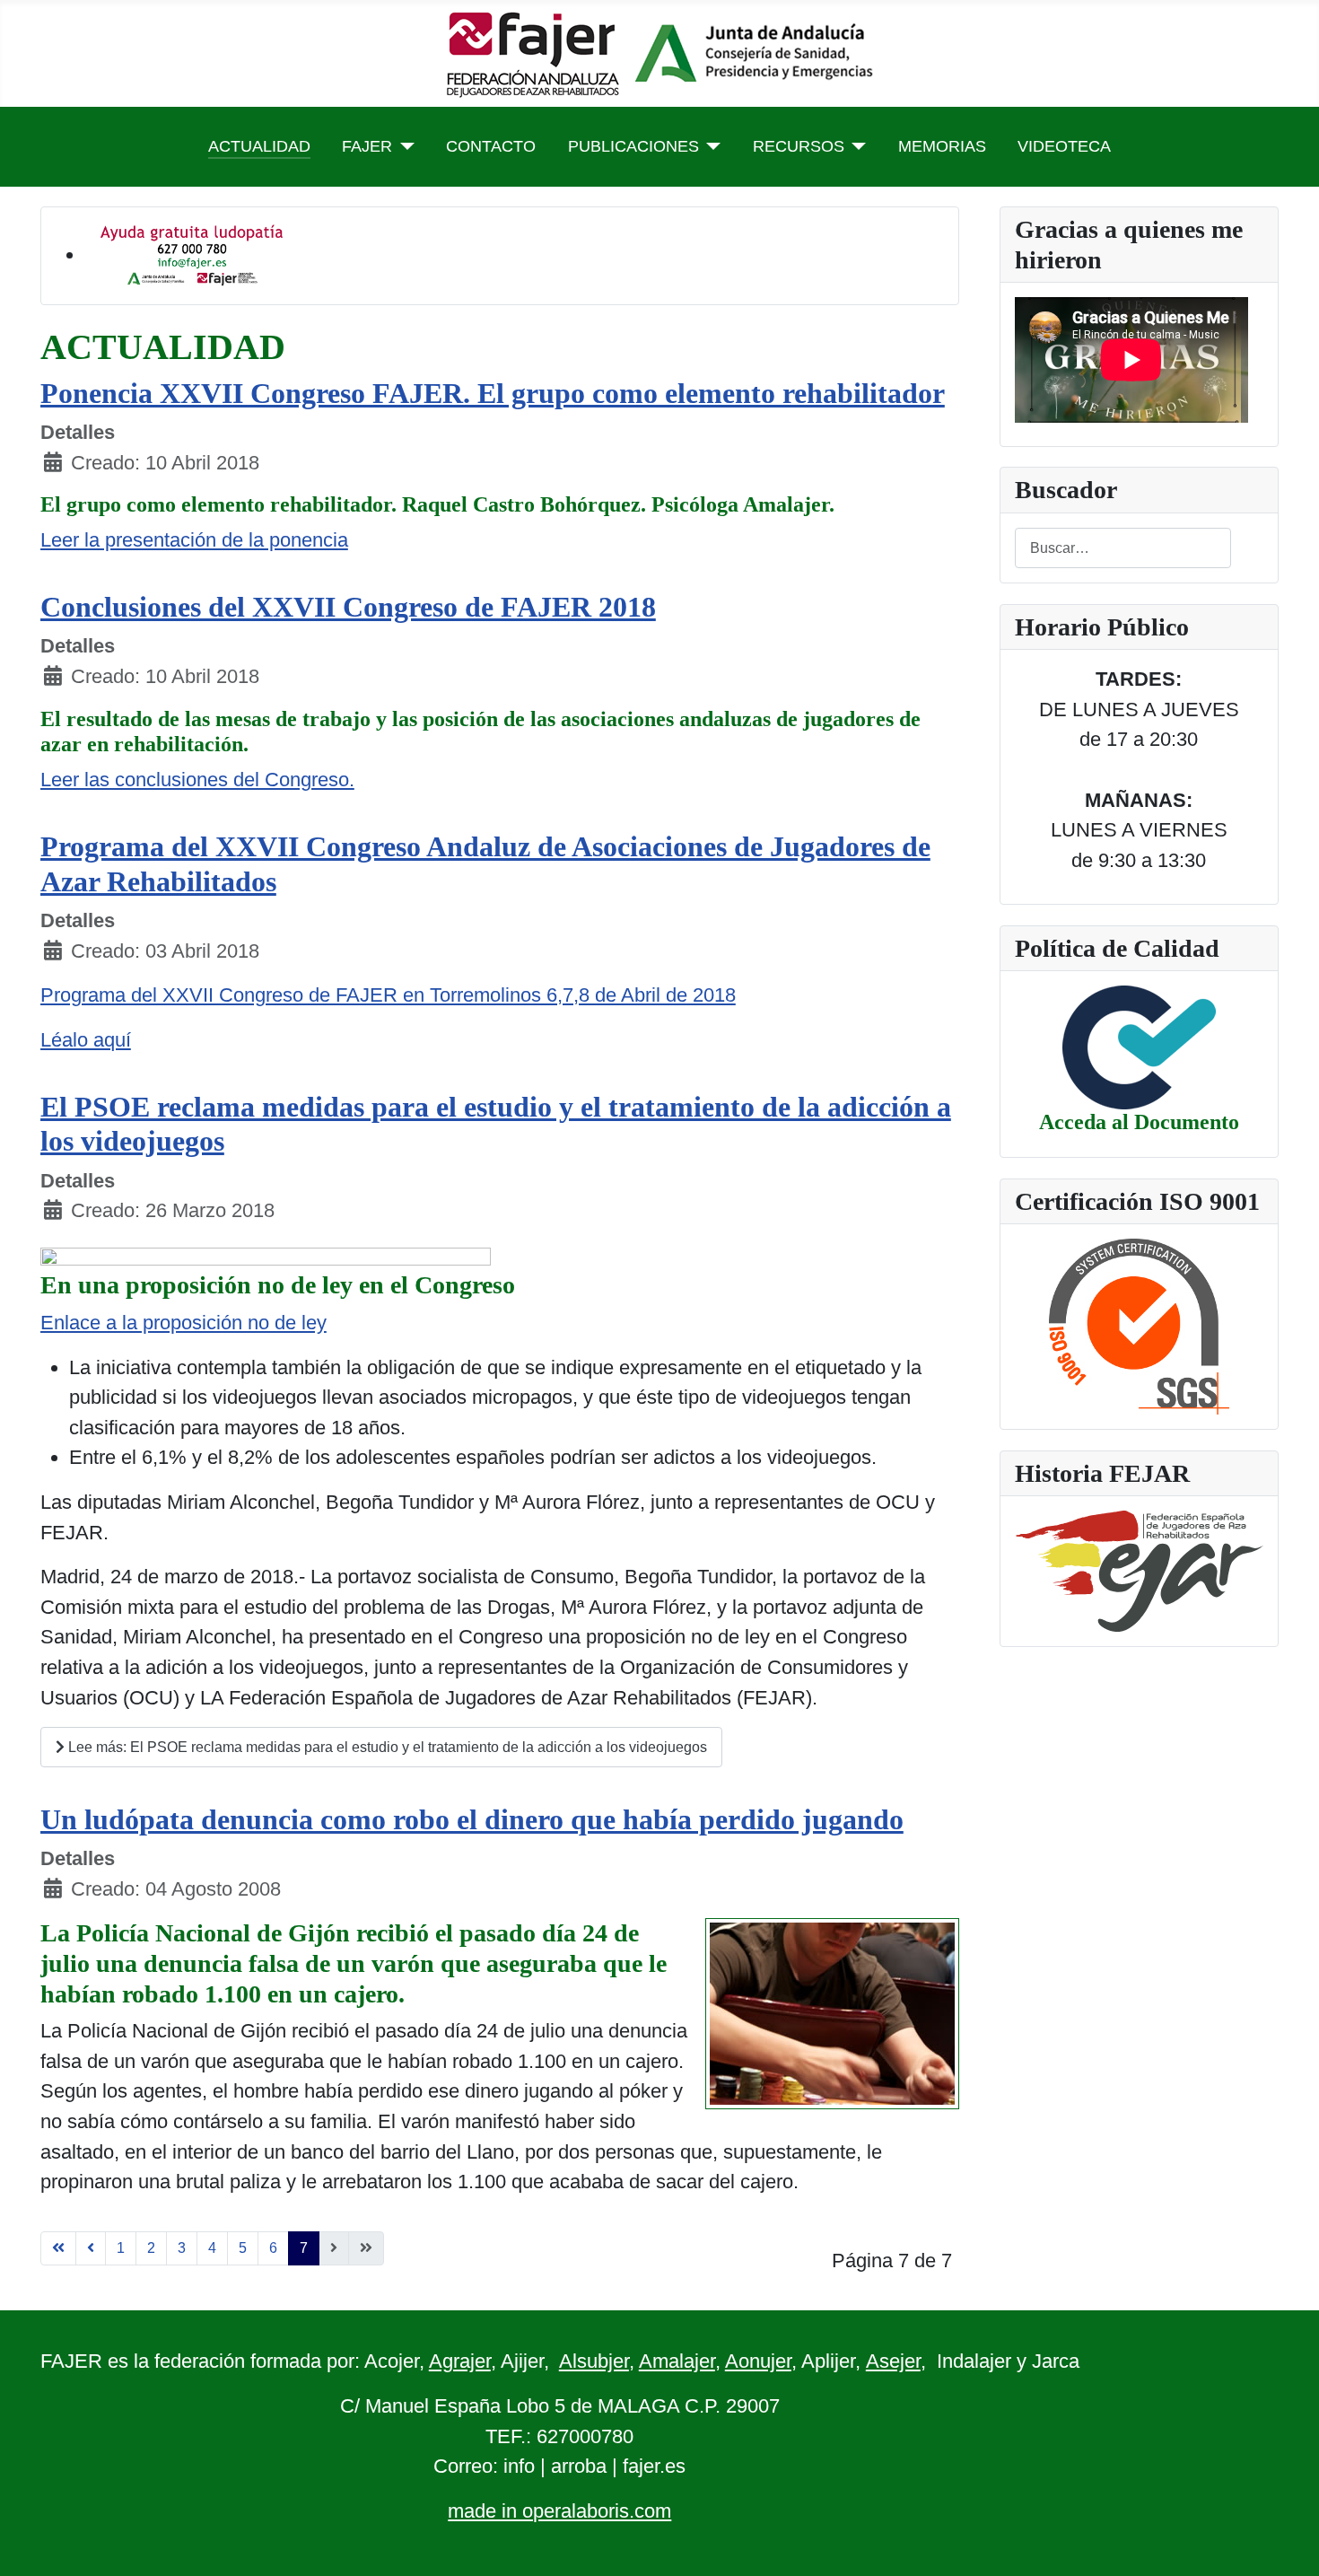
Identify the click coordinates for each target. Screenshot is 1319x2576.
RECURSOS (799, 146)
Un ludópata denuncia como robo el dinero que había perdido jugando (472, 1819)
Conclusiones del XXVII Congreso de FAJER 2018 (348, 607)
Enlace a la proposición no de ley (183, 1323)
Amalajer (677, 2361)
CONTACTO (491, 146)
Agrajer (460, 2361)
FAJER (367, 146)
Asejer (893, 2361)
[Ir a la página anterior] (91, 2248)
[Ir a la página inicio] (58, 2248)
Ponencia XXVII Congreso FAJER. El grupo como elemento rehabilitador (493, 393)
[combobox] (1123, 548)
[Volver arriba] (1281, 2536)
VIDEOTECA (1064, 146)
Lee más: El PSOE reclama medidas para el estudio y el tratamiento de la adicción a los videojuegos (386, 1747)
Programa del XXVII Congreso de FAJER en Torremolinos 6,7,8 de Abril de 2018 (388, 995)
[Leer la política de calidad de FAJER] (1139, 1046)
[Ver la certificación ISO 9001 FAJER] (1139, 1325)
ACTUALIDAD (259, 146)
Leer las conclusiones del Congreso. (197, 780)
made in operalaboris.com (559, 2511)
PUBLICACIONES (633, 146)
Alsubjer (594, 2361)
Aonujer (758, 2361)
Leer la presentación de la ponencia (194, 540)
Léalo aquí (86, 1040)
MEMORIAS (942, 146)
